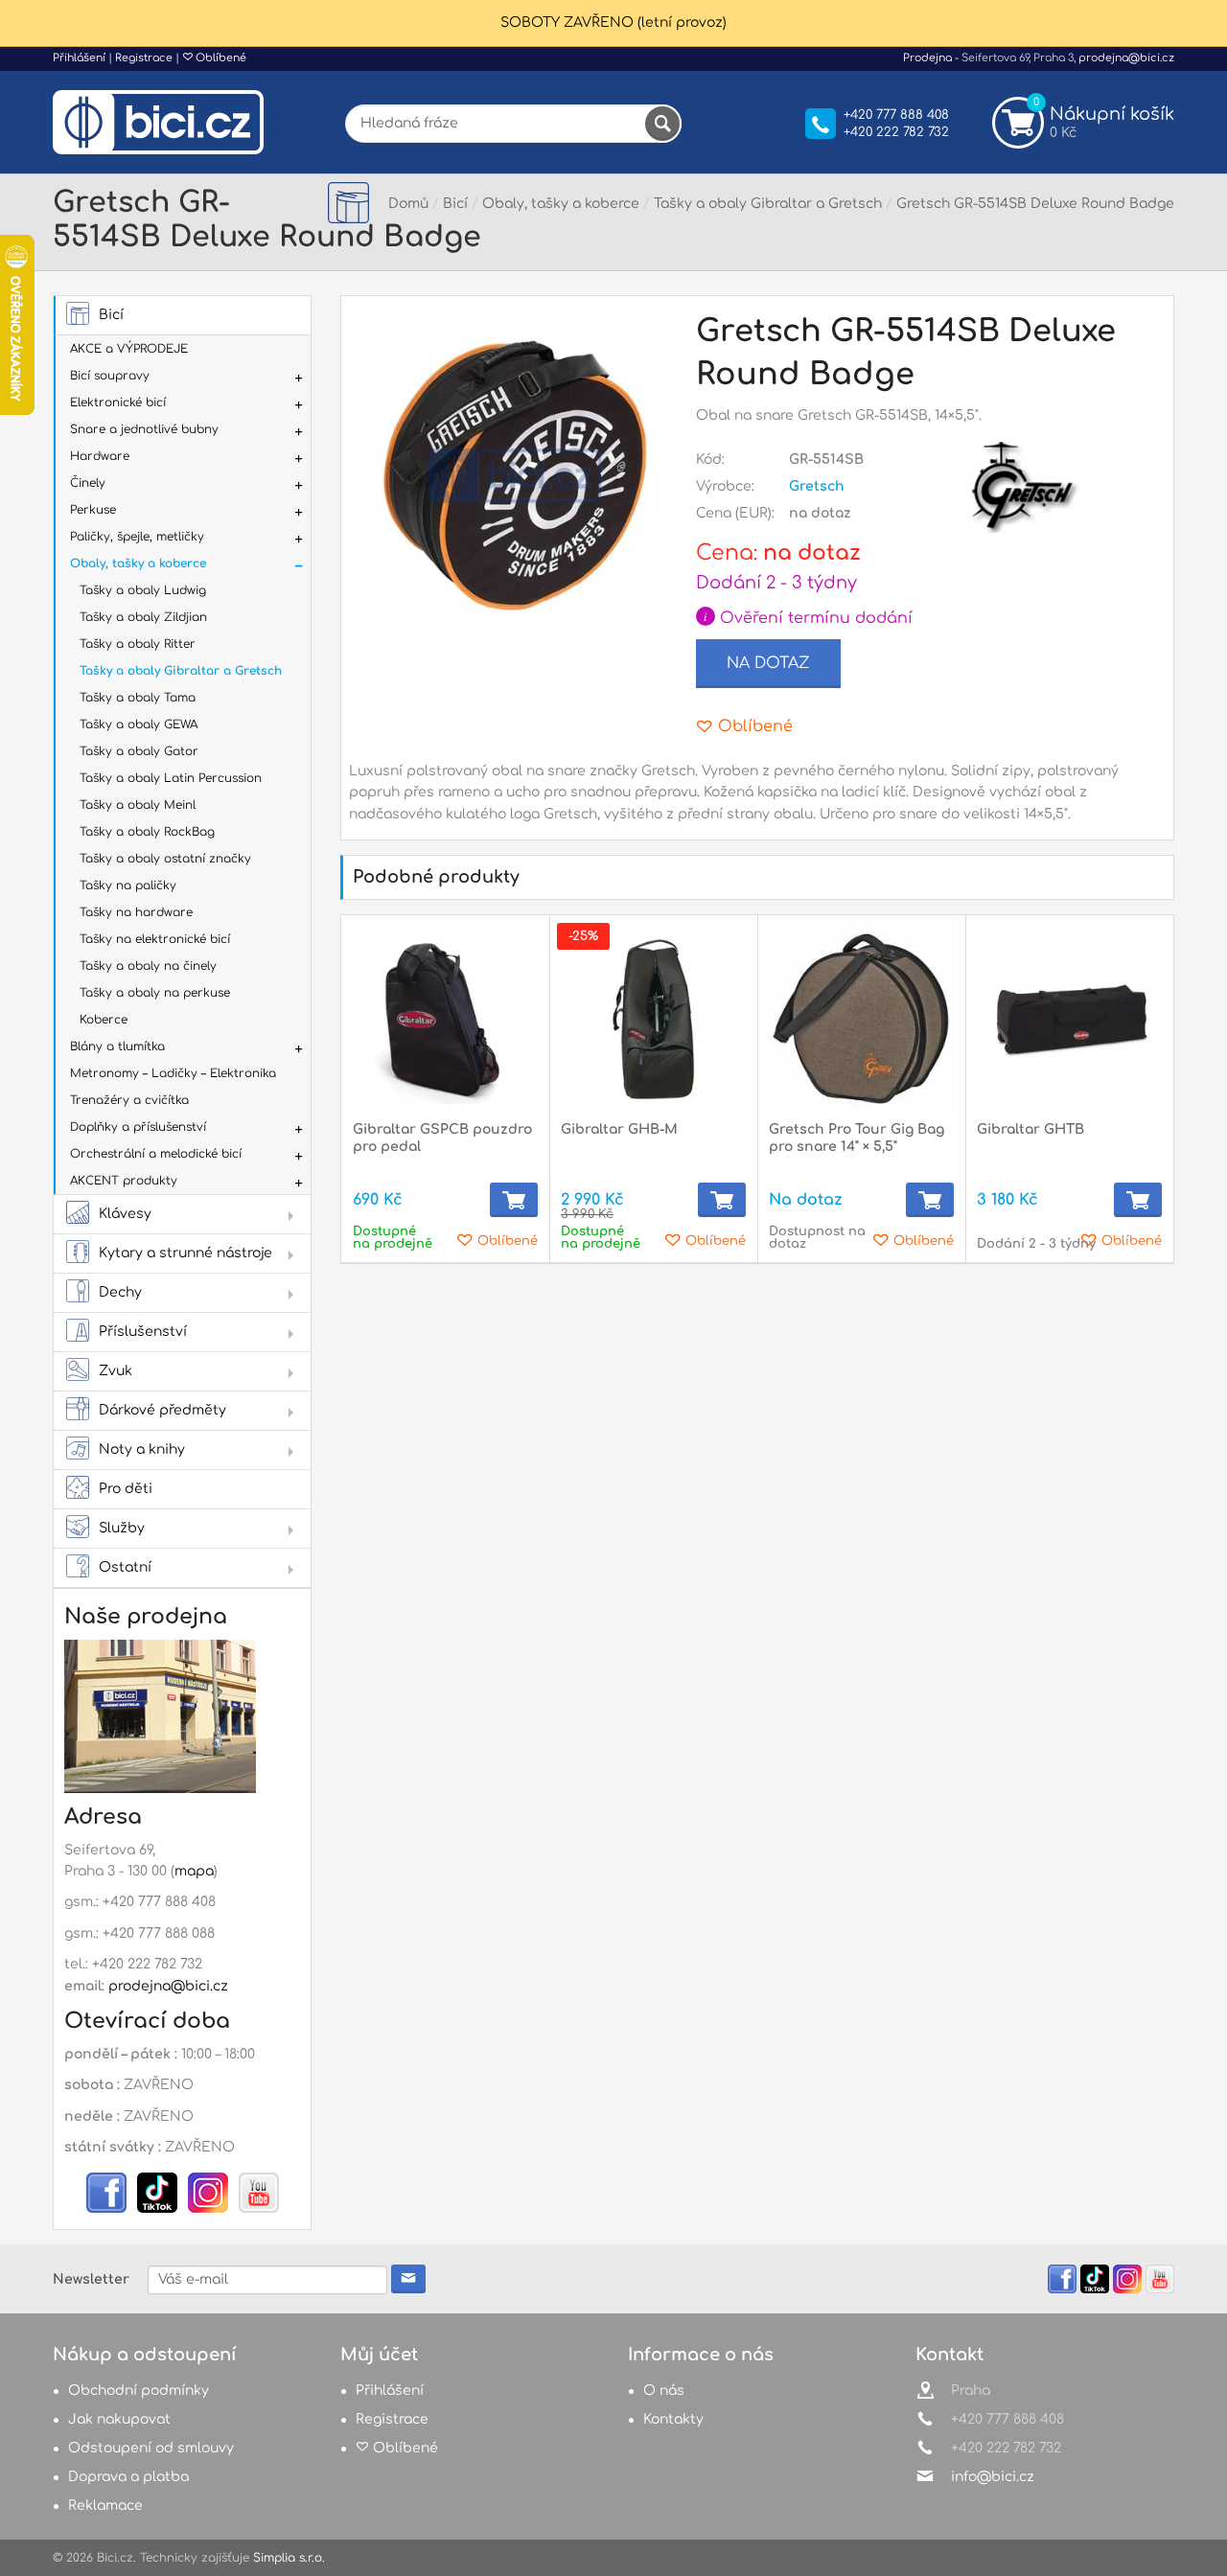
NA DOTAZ (768, 663)
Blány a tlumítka (117, 1046)
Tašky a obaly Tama (138, 698)
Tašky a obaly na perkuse (155, 993)
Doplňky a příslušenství (138, 1127)
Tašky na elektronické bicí (155, 939)
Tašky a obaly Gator (139, 751)
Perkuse (93, 510)
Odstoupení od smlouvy (151, 2448)
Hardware (100, 456)
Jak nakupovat (119, 2419)
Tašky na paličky (128, 885)
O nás (664, 2391)
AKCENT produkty (124, 1181)
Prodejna (927, 58)
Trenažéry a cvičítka (129, 1100)
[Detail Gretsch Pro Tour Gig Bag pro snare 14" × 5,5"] (861, 1019)
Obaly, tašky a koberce (138, 563)
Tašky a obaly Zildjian (143, 617)
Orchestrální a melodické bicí (156, 1154)
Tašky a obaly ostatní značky (165, 859)
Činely (88, 483)
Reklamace (105, 2506)
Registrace (144, 58)
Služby (122, 1528)
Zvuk (116, 1371)
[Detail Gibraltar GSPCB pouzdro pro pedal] (445, 1019)
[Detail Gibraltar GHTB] (1069, 1019)
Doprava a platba (128, 2477)
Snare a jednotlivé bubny (144, 429)
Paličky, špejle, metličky (137, 537)
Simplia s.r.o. (289, 2558)
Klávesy (125, 1214)
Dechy (120, 1292)
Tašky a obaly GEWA (139, 724)
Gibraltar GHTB (1030, 1129)
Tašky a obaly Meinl (138, 805)
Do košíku (514, 1200)
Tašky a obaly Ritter (138, 644)
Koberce (104, 1020)
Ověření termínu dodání (808, 618)
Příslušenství (143, 1332)
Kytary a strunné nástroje (185, 1253)
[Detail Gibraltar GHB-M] (653, 1019)
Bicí (111, 315)
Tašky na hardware (136, 912)
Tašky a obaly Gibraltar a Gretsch (181, 671)
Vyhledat (662, 124)
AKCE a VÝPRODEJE (129, 349)
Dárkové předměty (162, 1410)
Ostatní (125, 1567)
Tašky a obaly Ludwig (143, 590)
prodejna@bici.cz (1126, 58)
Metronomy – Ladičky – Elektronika (173, 1073)
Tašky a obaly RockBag (147, 832)
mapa (194, 1871)
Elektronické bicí (118, 402)
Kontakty (673, 2419)
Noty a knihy (142, 1449)
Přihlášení (79, 58)
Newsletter (91, 2279)
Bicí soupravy (110, 376)
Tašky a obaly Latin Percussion (171, 778)
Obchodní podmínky (139, 2391)
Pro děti (126, 1489)
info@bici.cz (993, 2477)
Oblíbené (220, 58)
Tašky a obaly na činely (148, 966)
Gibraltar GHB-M (619, 1129)
